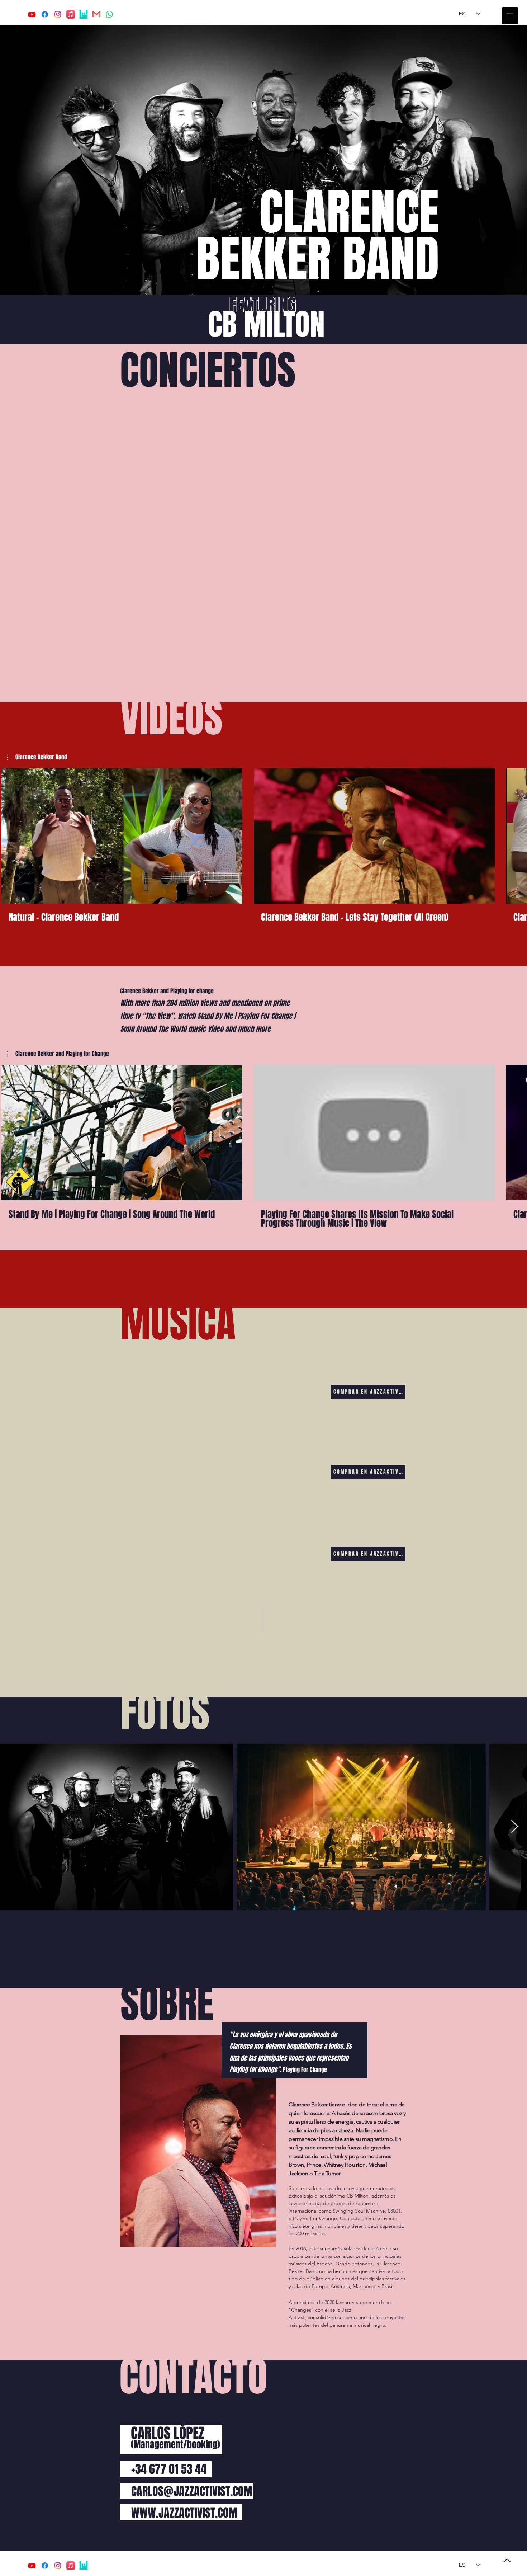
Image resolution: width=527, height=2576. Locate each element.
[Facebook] (45, 14)
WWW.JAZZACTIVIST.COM (184, 2513)
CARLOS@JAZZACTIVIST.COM (192, 2492)
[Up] (507, 2560)
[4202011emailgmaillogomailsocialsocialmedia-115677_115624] (96, 14)
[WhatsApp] (109, 14)
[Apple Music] (71, 14)
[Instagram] (58, 14)
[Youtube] (32, 14)
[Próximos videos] (517, 834)
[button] (510, 16)
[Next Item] (515, 1827)
